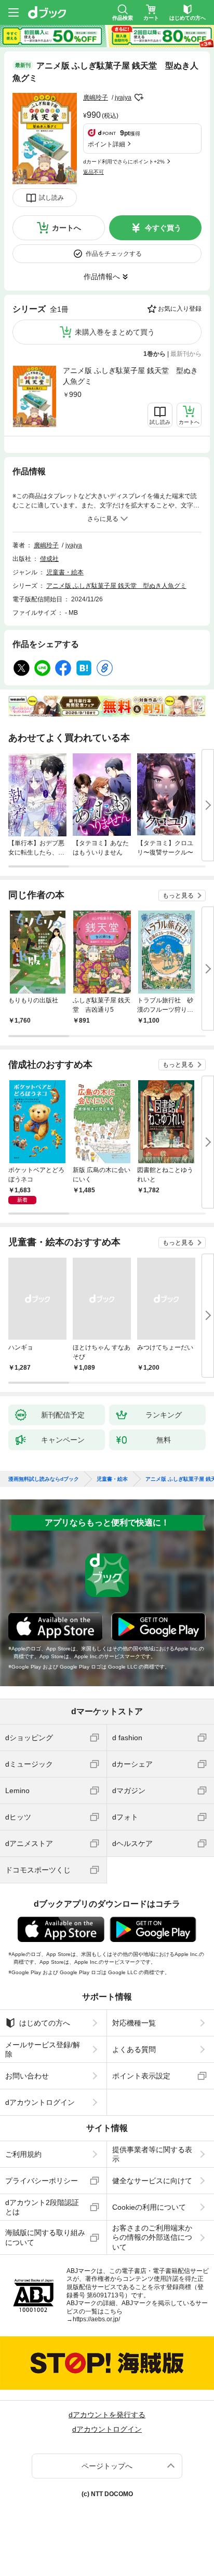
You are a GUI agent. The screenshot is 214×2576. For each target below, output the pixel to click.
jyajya (123, 98)
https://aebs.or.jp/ (96, 2319)
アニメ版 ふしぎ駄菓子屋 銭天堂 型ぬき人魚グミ (130, 376)
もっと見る (178, 896)
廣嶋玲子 (96, 98)
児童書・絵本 (65, 572)
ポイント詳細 (106, 144)
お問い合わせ (27, 2076)
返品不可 (93, 172)
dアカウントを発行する (107, 2415)
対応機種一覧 (134, 2023)
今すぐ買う (163, 228)
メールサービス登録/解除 (43, 2049)
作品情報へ (102, 277)
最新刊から (186, 354)
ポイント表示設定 (141, 2076)
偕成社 (49, 559)
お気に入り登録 (180, 309)
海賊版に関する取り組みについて (45, 2237)
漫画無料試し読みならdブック (44, 1479)
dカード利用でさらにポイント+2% (124, 162)
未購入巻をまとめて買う (115, 332)
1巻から (155, 354)
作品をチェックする (114, 254)
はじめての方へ (45, 2023)
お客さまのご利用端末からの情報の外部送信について (152, 2237)
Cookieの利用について (149, 2207)
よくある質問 (134, 2049)
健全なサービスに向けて (152, 2181)
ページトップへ (107, 2466)
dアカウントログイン (40, 2102)
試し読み (51, 198)
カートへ (66, 228)
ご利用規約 (23, 2154)
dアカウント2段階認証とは (42, 2207)
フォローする (139, 98)
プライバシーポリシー (42, 2181)
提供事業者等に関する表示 (152, 2154)
